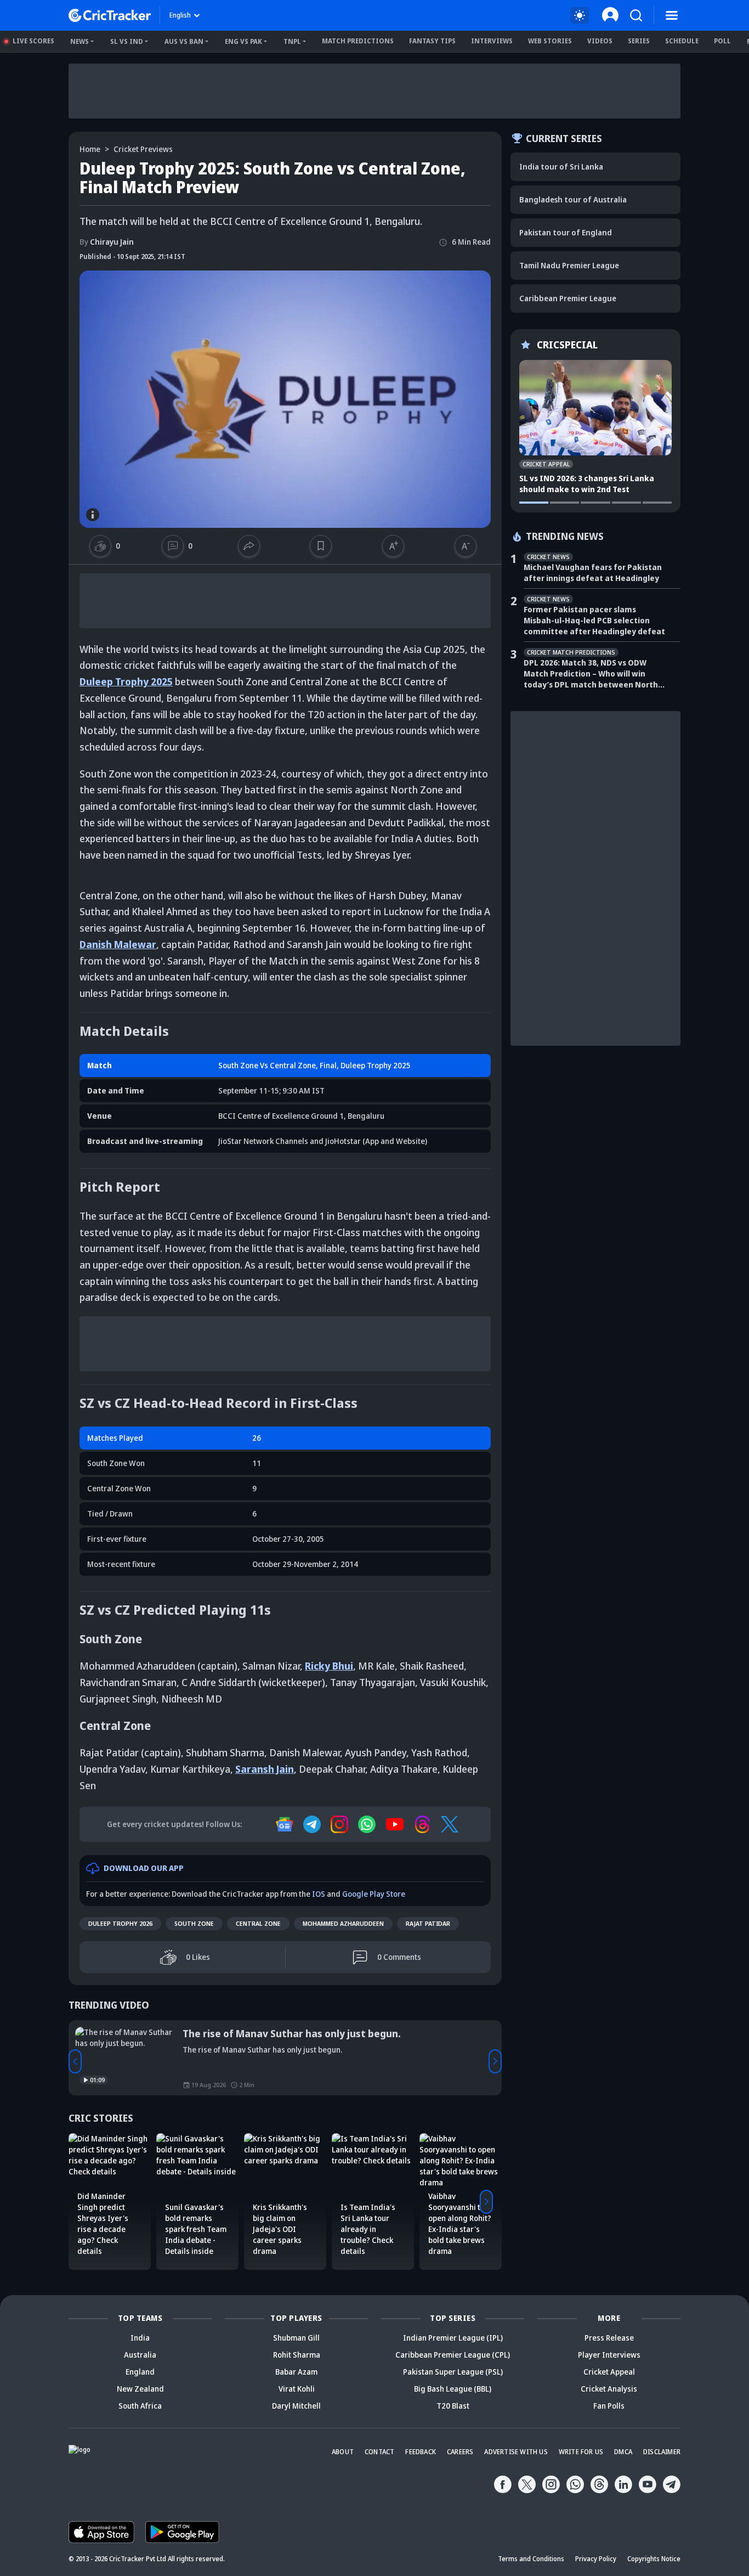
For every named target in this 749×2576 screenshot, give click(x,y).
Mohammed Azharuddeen (343, 1923)
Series (639, 41)
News (80, 41)
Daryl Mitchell (296, 2406)
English (180, 15)
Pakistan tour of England (566, 232)
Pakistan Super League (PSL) (453, 2372)
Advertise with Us (516, 2452)
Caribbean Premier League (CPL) (453, 2355)
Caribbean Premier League (568, 298)
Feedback (421, 2452)
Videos (600, 41)
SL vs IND (127, 41)
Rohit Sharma (297, 2355)
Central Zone (258, 1923)
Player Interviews (609, 2355)
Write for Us (581, 2452)
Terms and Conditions (531, 2559)
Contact (379, 2452)
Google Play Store (374, 1894)
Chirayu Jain (107, 242)
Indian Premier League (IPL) (453, 2338)
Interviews (492, 41)
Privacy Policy (596, 2559)
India (140, 2338)
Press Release (609, 2338)
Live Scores (33, 41)
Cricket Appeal (609, 2372)
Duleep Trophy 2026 (120, 1923)
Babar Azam (296, 2372)
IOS (319, 1894)
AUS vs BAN (184, 41)
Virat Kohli (297, 2389)
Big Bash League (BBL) (453, 2389)
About (343, 2452)
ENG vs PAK (243, 41)
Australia (140, 2355)
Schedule (682, 41)
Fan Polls (609, 2406)
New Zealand (140, 2389)
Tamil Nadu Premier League (569, 265)
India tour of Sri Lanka (561, 167)
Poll (722, 41)
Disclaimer (662, 2452)
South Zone (194, 1923)
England (140, 2372)
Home (90, 149)
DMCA (623, 2452)
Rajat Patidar (428, 1923)
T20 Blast (453, 2406)
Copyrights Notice (654, 2559)
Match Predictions (358, 41)
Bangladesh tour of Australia (573, 199)
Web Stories (550, 41)
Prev (75, 2061)
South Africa (140, 2406)
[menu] (672, 15)
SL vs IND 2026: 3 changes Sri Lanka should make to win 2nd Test (587, 484)
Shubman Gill (296, 2338)
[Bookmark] (321, 546)
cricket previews (143, 149)
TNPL (292, 41)
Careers (460, 2452)
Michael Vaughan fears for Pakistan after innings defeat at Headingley (593, 573)
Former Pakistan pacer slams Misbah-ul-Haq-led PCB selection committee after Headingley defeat (594, 620)
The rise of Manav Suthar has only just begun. (292, 2033)
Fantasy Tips (432, 41)
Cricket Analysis (609, 2389)
